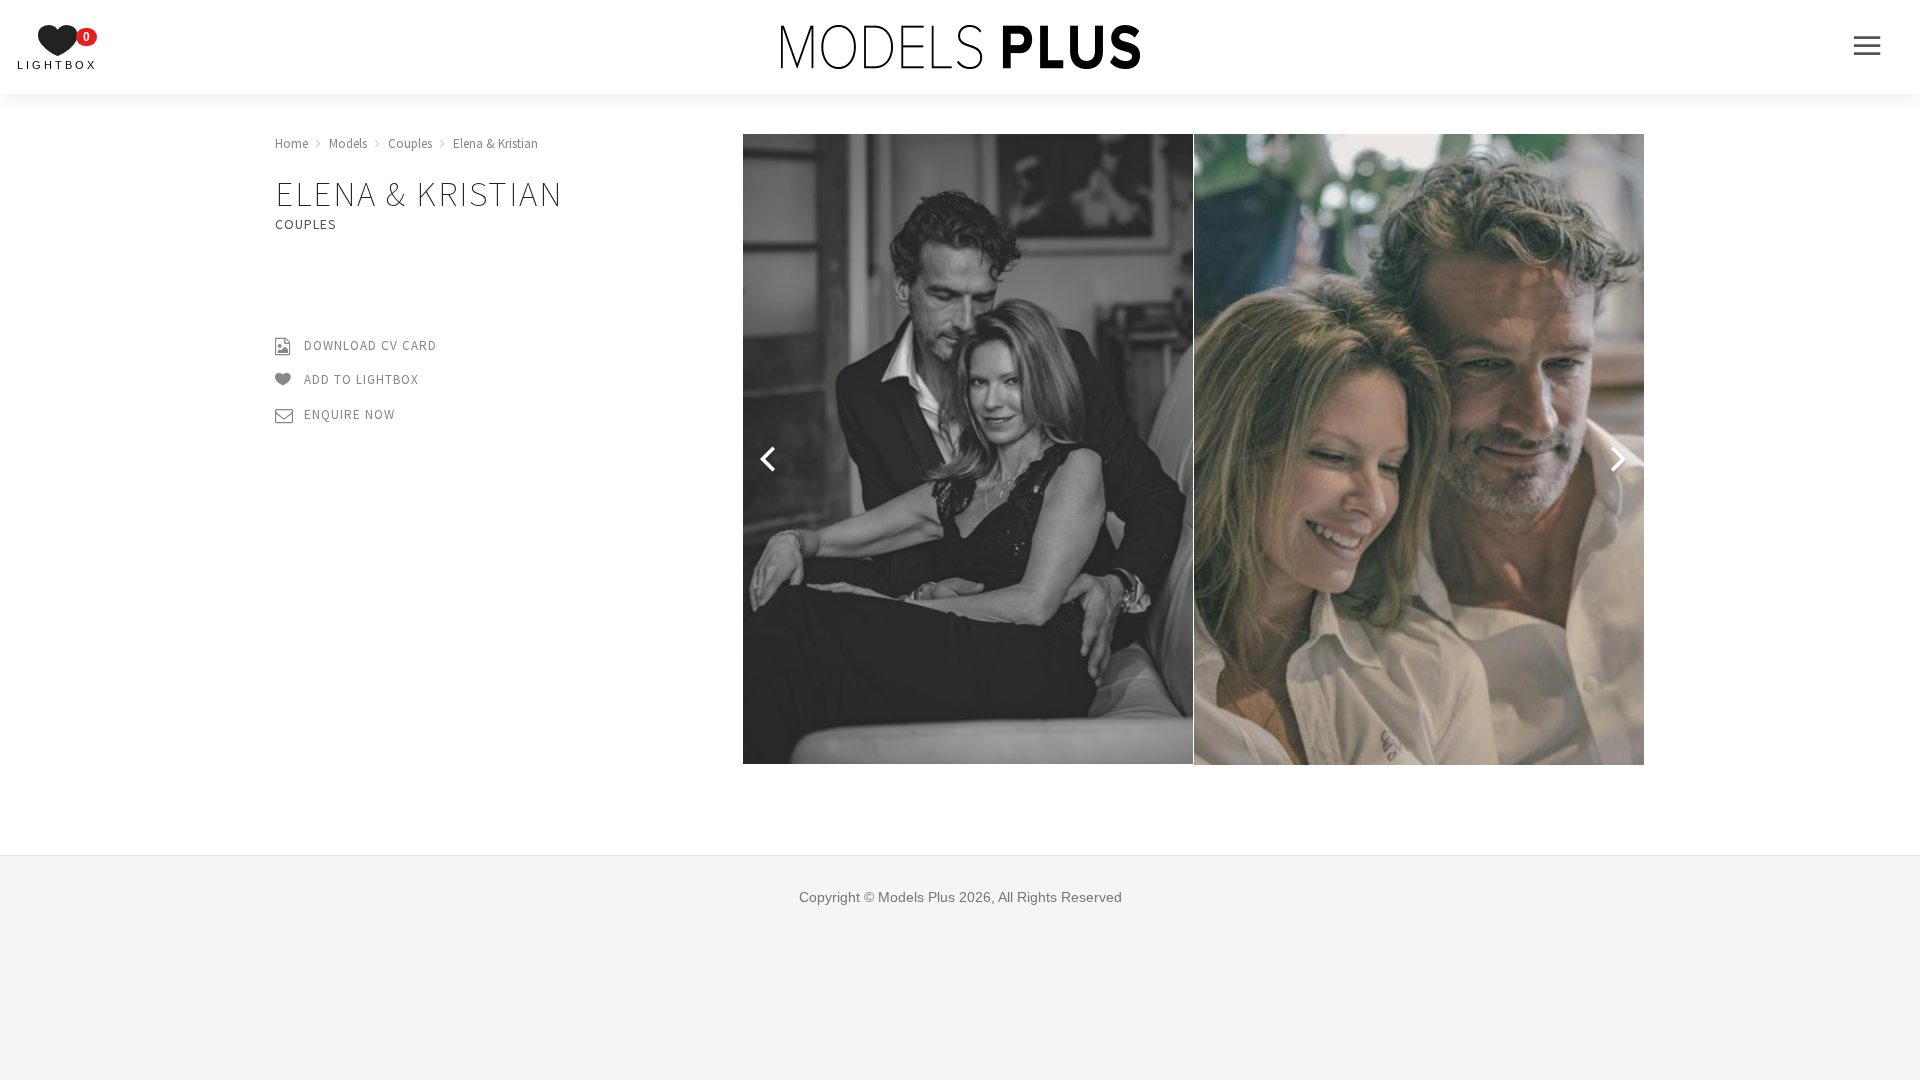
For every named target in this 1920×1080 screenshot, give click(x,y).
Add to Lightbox (359, 379)
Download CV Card (368, 345)
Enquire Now (347, 414)
